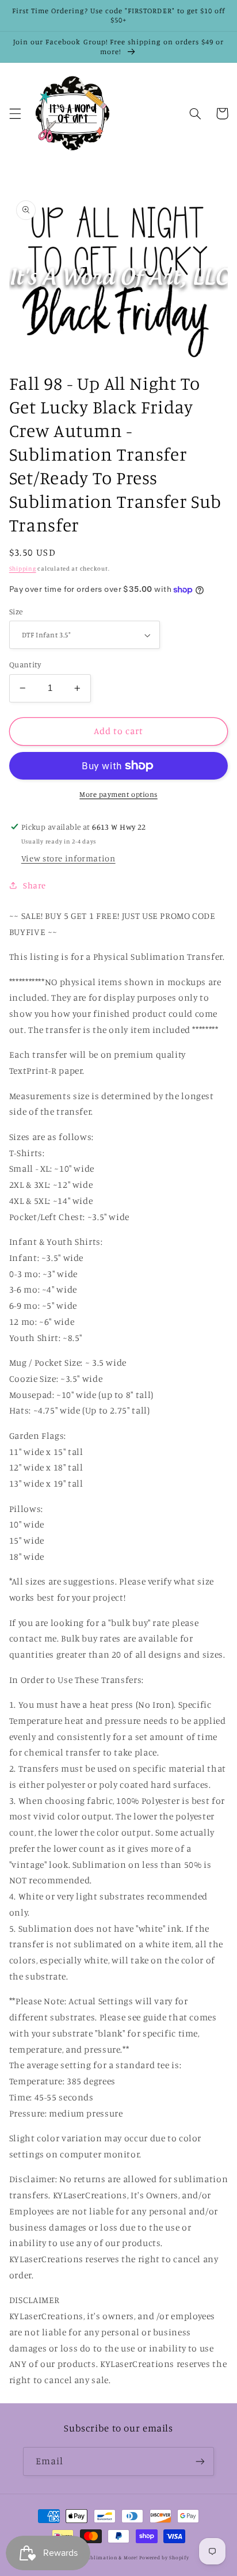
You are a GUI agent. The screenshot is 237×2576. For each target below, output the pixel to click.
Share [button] (35, 885)
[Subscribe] (200, 2461)
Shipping (23, 568)
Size (16, 611)
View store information (68, 858)
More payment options (118, 794)
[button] (15, 113)
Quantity (25, 664)
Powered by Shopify (164, 2557)
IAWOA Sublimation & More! (102, 2557)
